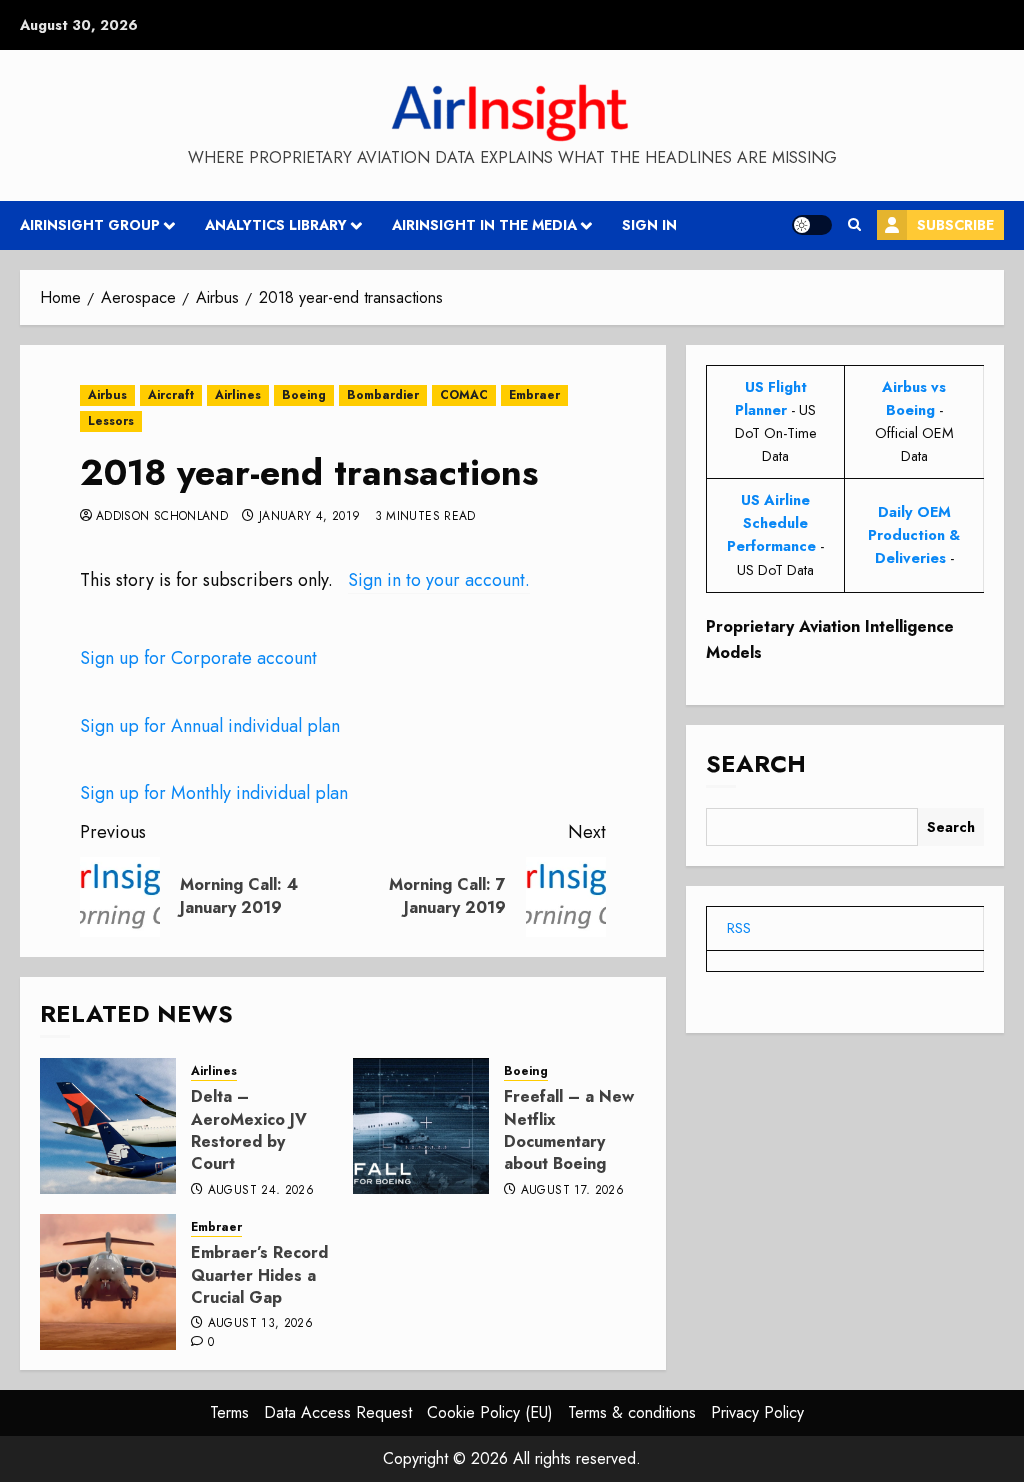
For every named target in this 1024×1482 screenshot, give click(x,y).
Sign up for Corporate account (198, 658)
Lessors (111, 421)
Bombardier (383, 395)
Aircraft (171, 395)
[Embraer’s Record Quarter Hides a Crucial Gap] (108, 1282)
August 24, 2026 (261, 1191)
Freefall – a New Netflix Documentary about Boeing (569, 1130)
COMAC (464, 395)
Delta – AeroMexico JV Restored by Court (249, 1130)
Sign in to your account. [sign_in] (439, 580)
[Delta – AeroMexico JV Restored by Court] (108, 1126)
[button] (854, 225)
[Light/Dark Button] (812, 225)
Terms (229, 1412)
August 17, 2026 (572, 1191)
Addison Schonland (162, 517)
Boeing (304, 395)
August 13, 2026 (260, 1324)
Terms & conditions (632, 1412)
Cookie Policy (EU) (490, 1412)
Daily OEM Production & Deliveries (914, 535)
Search (756, 763)
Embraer (534, 395)
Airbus (107, 395)
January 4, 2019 (309, 517)
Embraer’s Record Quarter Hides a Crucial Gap (259, 1275)
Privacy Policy (757, 1412)
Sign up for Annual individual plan (210, 726)
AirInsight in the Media (484, 225)
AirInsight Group (90, 225)
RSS (739, 928)
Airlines (238, 395)
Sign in (649, 225)
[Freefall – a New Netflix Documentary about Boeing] (421, 1126)
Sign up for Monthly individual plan (214, 793)
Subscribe (955, 225)
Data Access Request (338, 1412)
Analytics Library (276, 225)
